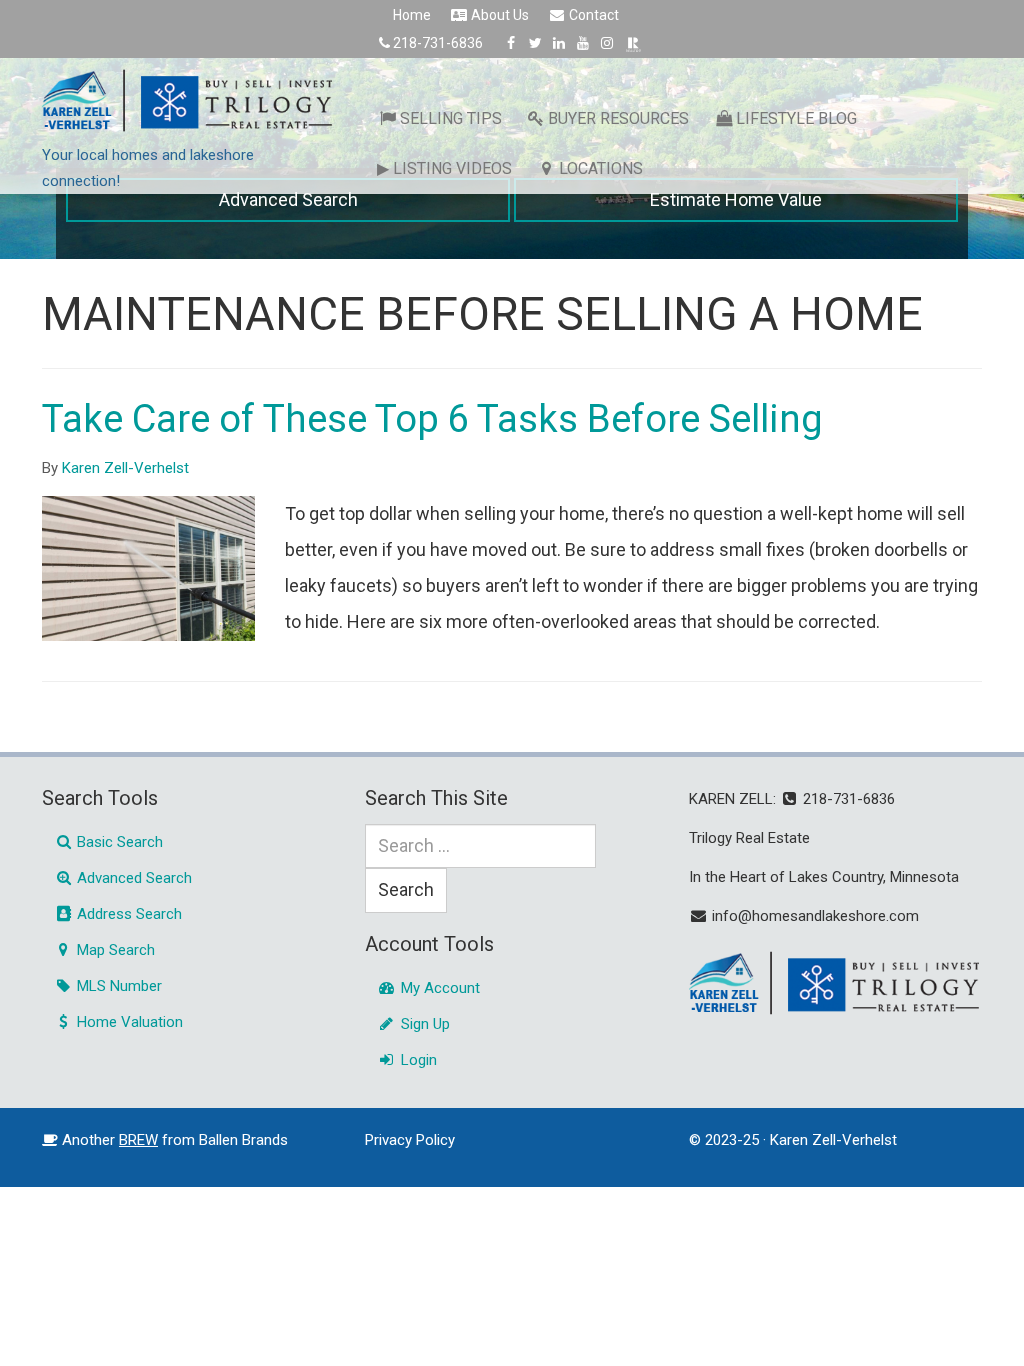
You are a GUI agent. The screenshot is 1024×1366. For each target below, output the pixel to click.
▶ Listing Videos (444, 168)
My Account (438, 988)
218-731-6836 (438, 43)
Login (417, 1060)
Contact (592, 15)
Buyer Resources (618, 118)
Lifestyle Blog (796, 118)
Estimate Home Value (736, 199)
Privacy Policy (410, 1140)
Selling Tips (451, 118)
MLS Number (117, 986)
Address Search (127, 914)
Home (412, 15)
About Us (498, 15)
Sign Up (423, 1024)
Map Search (114, 950)
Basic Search (118, 842)
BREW (138, 1140)
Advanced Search (288, 199)
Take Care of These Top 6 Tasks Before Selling (432, 419)
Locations (601, 168)
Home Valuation (128, 1022)
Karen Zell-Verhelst (125, 468)
